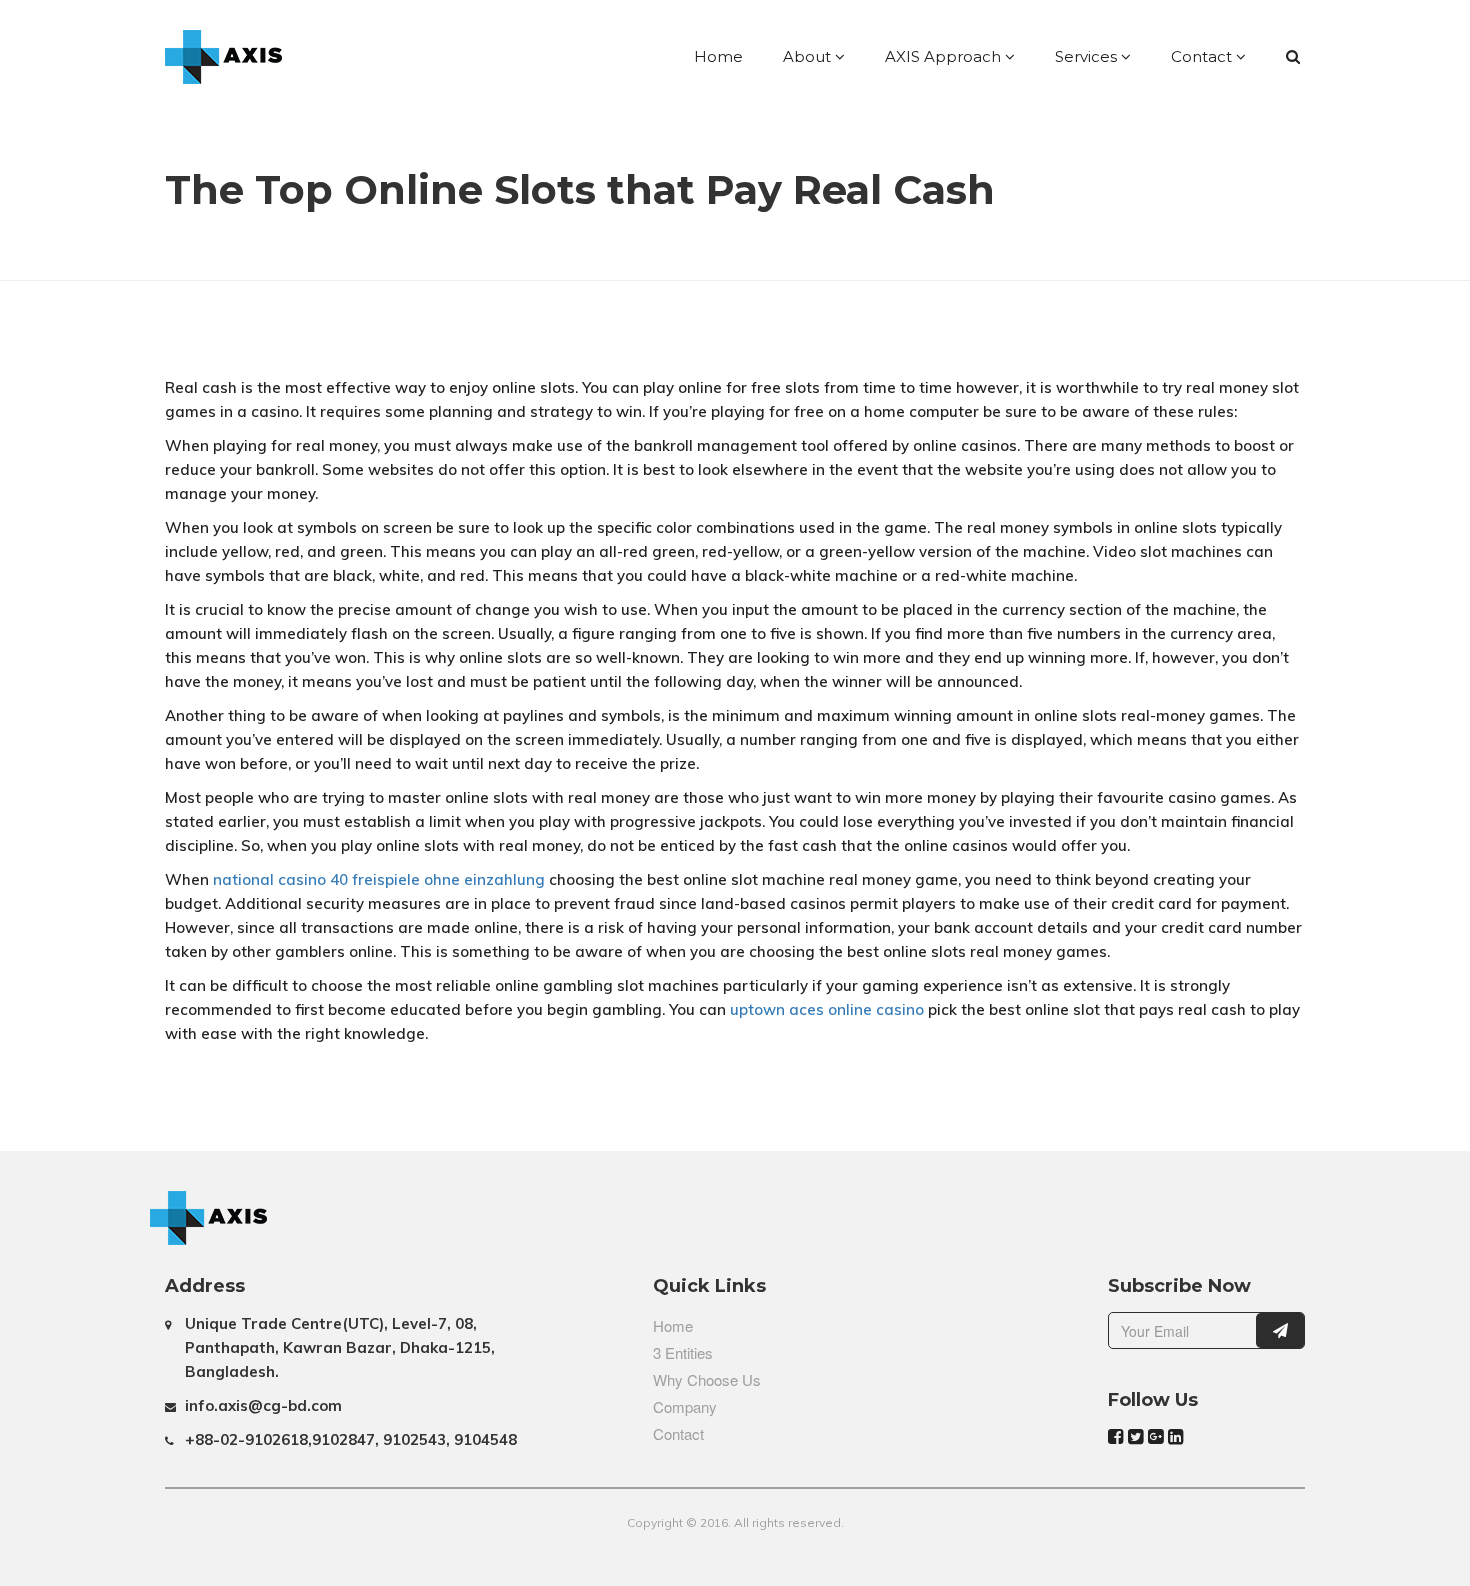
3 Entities (683, 1352)
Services (1088, 56)
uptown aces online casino (827, 1009)
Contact (1203, 56)
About (809, 56)
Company (685, 1406)
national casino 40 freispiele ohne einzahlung (379, 879)
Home (718, 56)
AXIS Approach (945, 56)
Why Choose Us (707, 1379)
